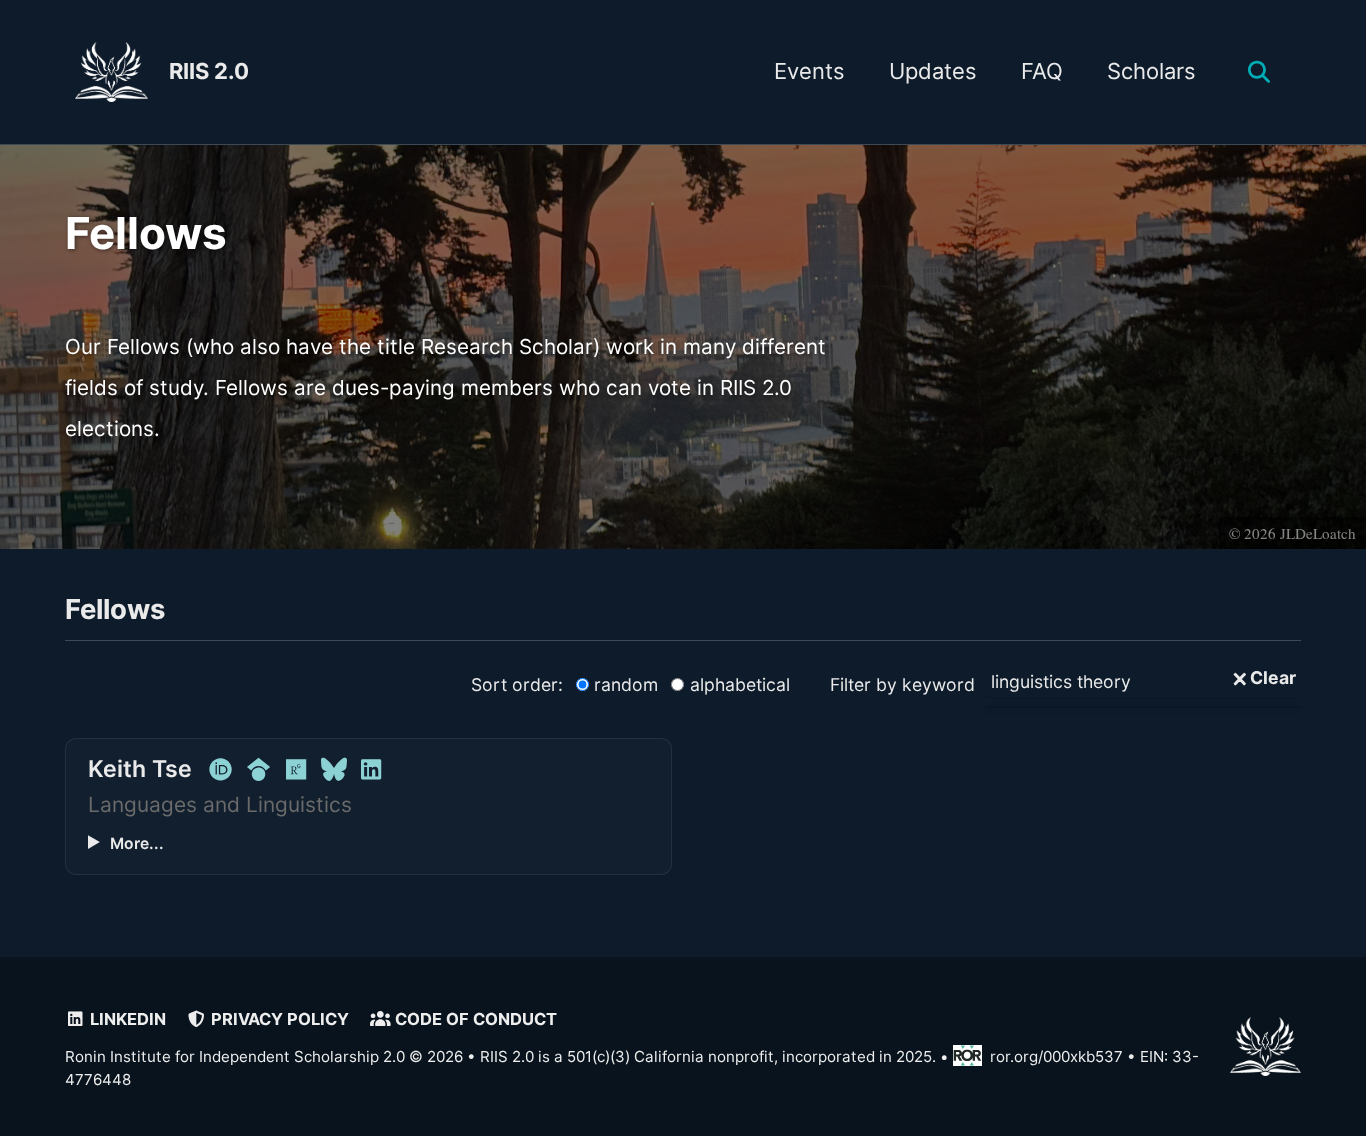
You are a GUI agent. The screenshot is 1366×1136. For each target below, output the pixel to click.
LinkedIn (126, 1019)
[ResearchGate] (296, 769)
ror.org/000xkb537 (1056, 1057)
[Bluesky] (333, 769)
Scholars (1151, 71)
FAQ (1042, 71)
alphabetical (740, 684)
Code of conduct (474, 1019)
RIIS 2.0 (209, 71)
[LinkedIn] (371, 769)
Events (809, 71)
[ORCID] (220, 769)
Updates (933, 71)
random (626, 684)
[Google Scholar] (258, 769)
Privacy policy (278, 1019)
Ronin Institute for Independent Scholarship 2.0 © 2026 (264, 1057)
